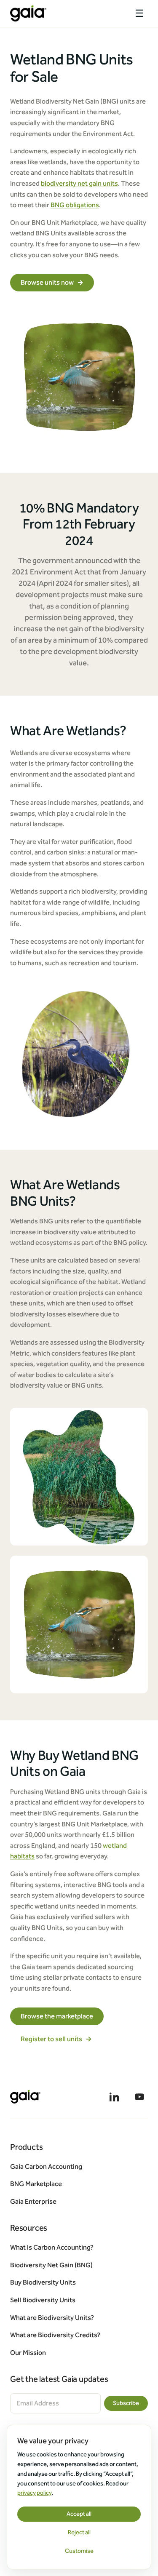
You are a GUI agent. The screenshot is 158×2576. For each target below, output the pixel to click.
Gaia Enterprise (33, 2201)
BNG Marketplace (36, 2184)
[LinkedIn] (114, 2097)
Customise (79, 2551)
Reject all (79, 2532)
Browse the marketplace (57, 2016)
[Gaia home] (28, 13)
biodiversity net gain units (79, 183)
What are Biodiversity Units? (52, 2318)
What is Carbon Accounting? (52, 2247)
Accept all (79, 2514)
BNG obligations (75, 205)
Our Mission (28, 2353)
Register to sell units (56, 2039)
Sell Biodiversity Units (43, 2300)
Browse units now (52, 282)
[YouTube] (139, 2097)
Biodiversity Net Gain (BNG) (51, 2265)
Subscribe (126, 2403)
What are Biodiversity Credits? (55, 2335)
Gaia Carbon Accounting (46, 2166)
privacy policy (34, 2493)
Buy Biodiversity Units (43, 2282)
